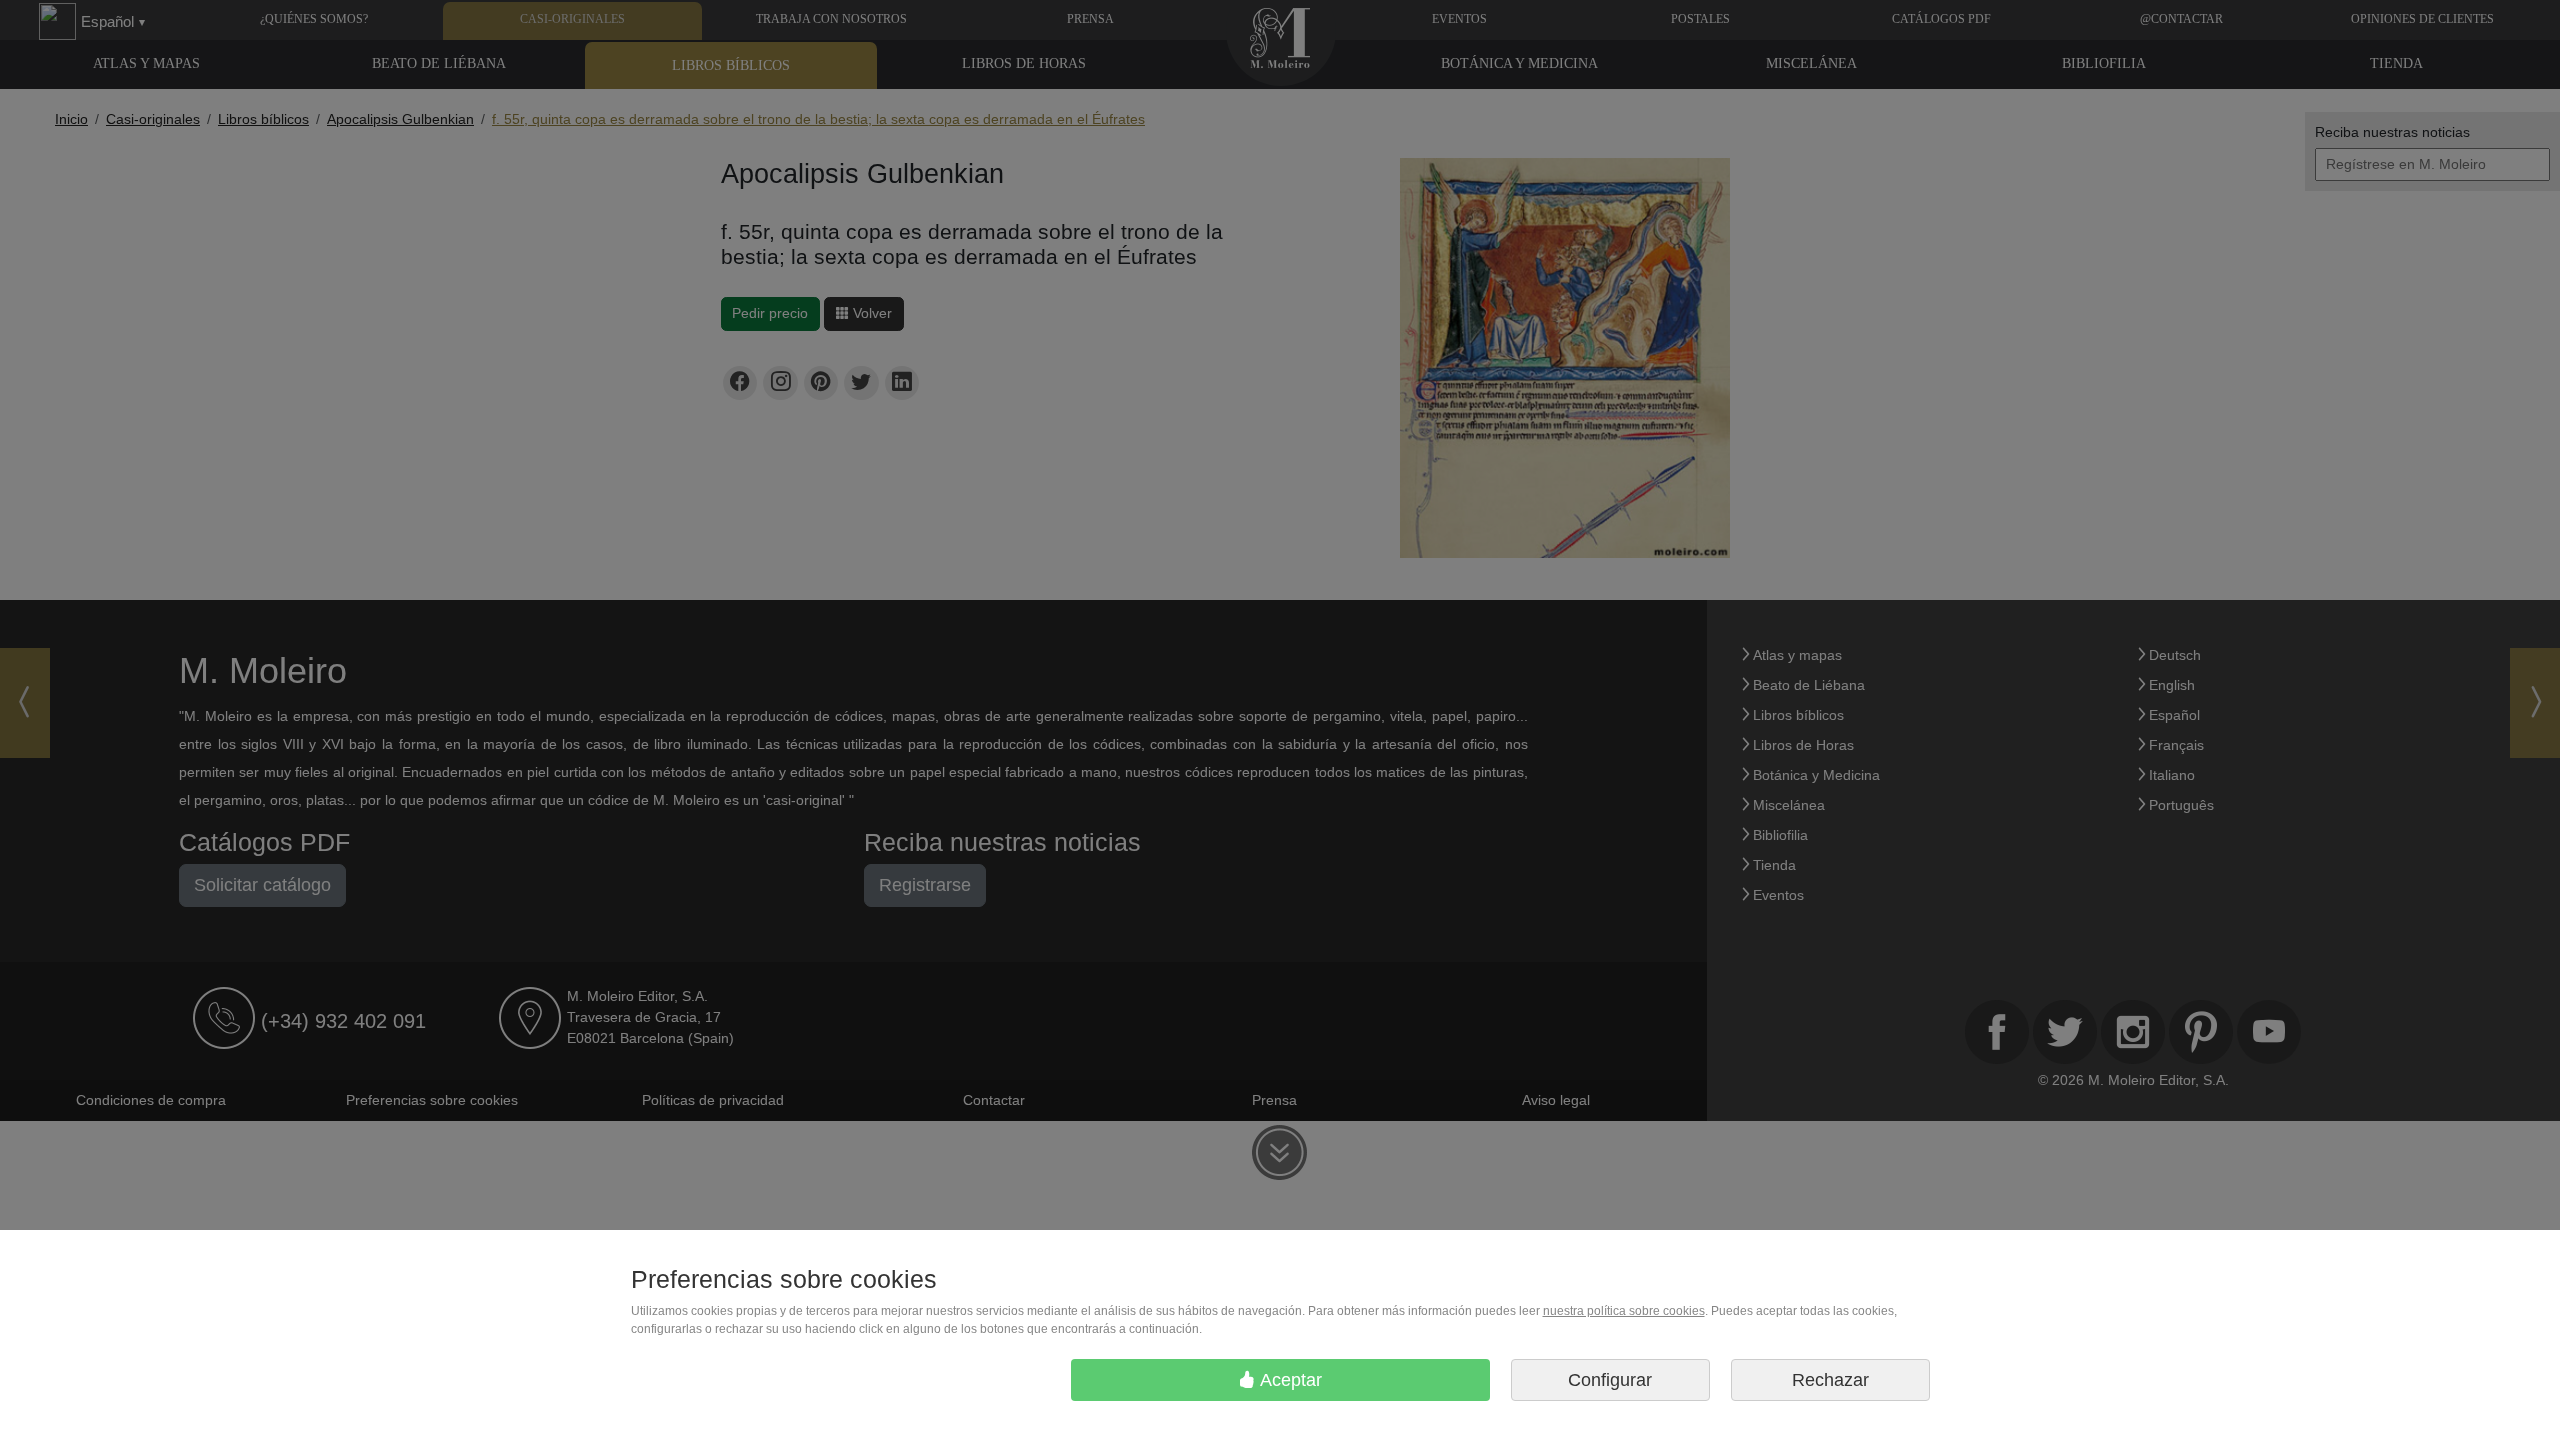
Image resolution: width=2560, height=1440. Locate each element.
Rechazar (1830, 1380)
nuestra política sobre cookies (1624, 1311)
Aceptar (1289, 1380)
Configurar (1610, 1380)
